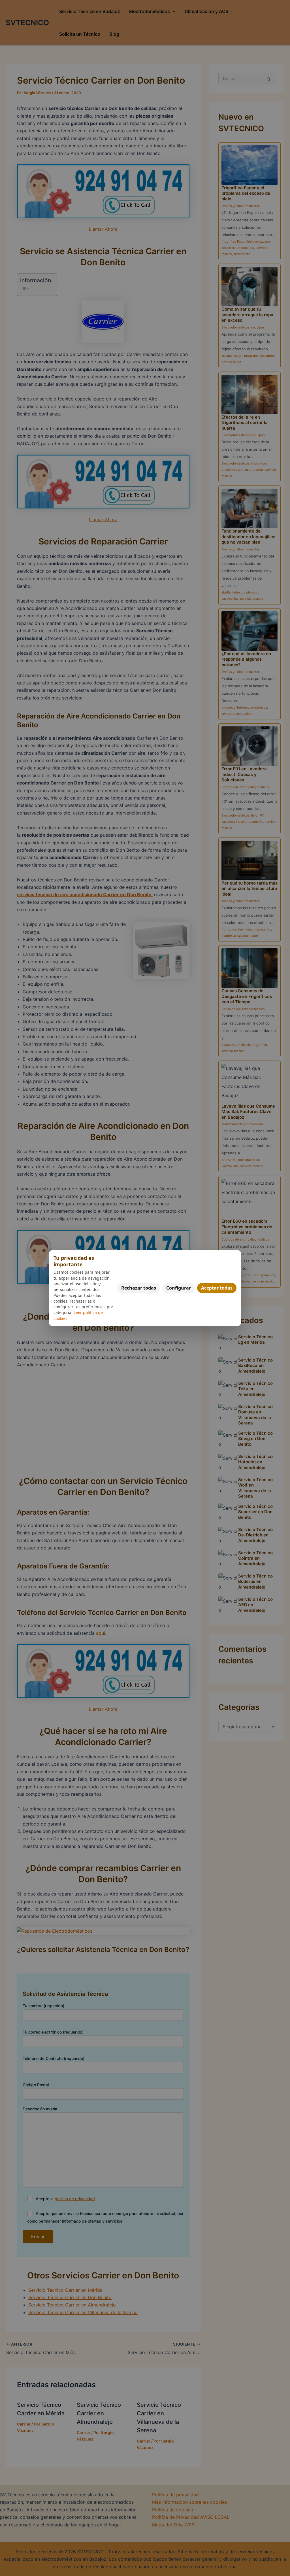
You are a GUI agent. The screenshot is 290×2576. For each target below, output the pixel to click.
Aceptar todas (217, 1288)
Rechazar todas (139, 1288)
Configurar (179, 1288)
